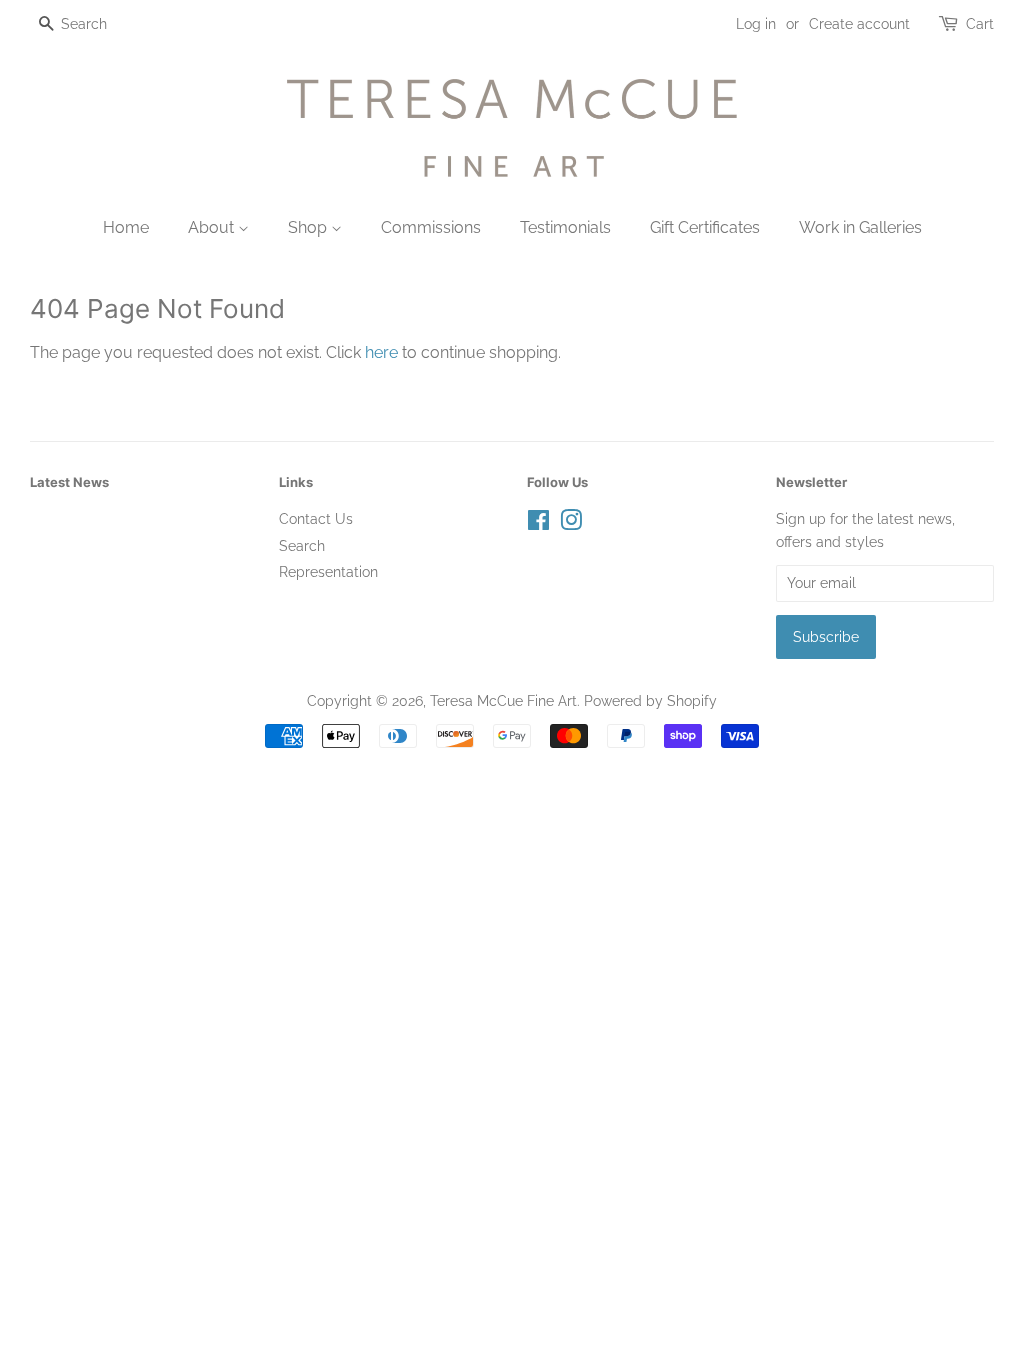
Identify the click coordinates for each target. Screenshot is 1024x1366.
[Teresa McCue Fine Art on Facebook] (538, 524)
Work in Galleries (860, 227)
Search (302, 546)
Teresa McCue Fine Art (503, 701)
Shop (309, 227)
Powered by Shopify (650, 701)
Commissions (431, 227)
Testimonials (565, 227)
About (213, 227)
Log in (756, 24)
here (381, 352)
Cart (980, 24)
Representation (328, 572)
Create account (859, 24)
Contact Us (316, 519)
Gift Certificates (705, 227)
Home (126, 227)
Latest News (69, 482)
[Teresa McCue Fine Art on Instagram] (571, 524)
